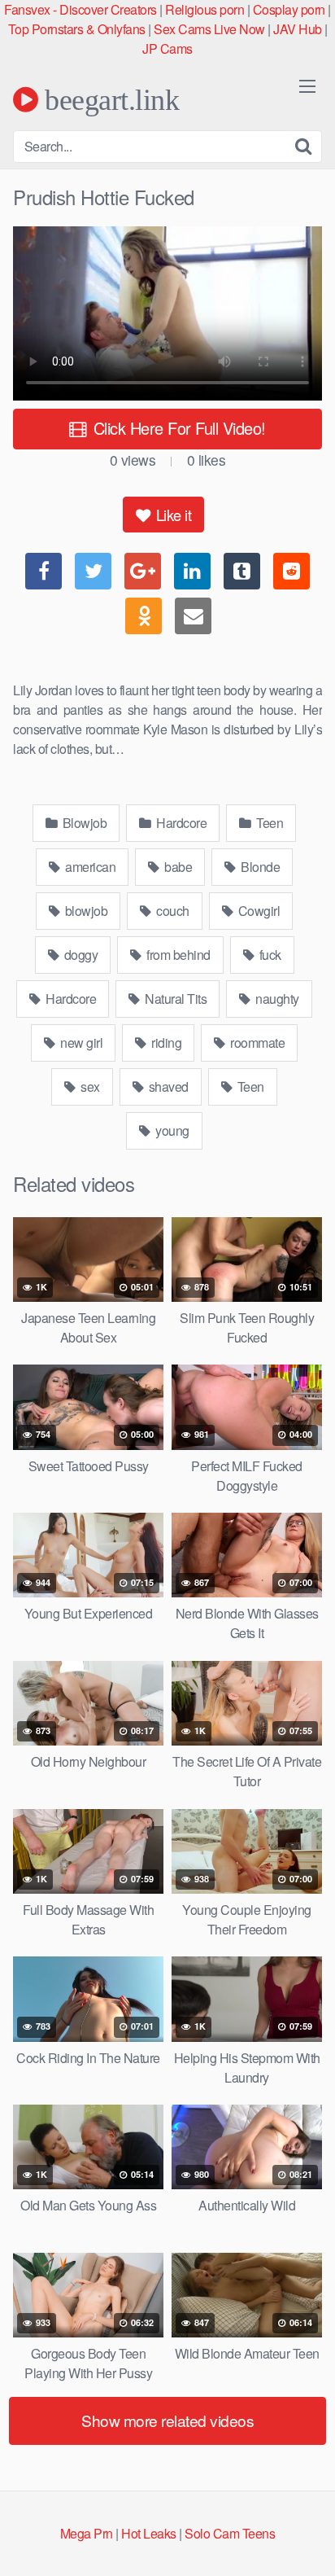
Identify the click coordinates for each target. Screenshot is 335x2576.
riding (165, 1043)
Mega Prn (87, 2533)
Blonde (259, 867)
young (171, 1130)
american (89, 867)
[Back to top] (307, 2540)
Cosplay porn (289, 9)
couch (172, 911)
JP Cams (167, 48)
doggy (79, 955)
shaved (167, 1086)
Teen (269, 823)
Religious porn (204, 9)
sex (89, 1086)
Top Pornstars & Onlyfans (77, 29)
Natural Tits (175, 999)
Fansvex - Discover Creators (80, 9)
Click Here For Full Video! (177, 428)
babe (177, 867)
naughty (276, 999)
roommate (257, 1043)
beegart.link (109, 99)
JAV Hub (298, 29)
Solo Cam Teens (230, 2533)
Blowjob (83, 823)
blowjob (85, 911)
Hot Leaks (149, 2533)
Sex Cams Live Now (209, 29)
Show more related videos (167, 2420)
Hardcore (181, 823)
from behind (177, 955)
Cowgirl (257, 911)
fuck (269, 955)
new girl (80, 1043)
